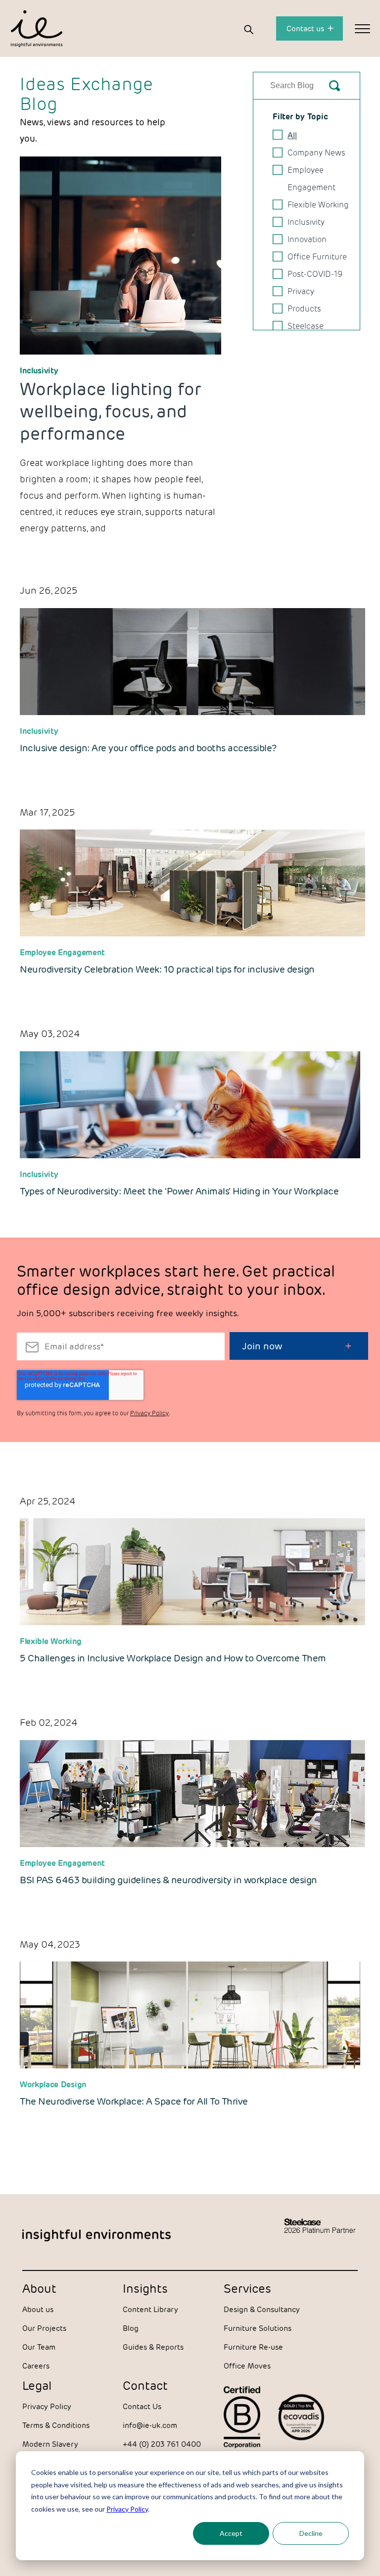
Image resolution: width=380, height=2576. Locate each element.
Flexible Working (318, 205)
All (292, 135)
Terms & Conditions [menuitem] (56, 2425)
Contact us (306, 28)
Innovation (307, 239)
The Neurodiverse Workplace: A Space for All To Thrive (134, 2101)
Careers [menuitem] (36, 2366)
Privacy (301, 291)
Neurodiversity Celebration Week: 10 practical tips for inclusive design (167, 969)
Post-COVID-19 (315, 274)
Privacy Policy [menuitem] (47, 2406)
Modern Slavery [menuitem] (50, 2444)
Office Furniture (317, 257)
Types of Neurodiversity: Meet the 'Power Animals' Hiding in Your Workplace (179, 1191)
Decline (311, 2533)
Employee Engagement (311, 179)
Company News (316, 153)
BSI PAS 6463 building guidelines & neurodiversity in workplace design (168, 1880)
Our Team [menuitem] (39, 2347)
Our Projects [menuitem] (44, 2328)
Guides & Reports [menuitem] (153, 2347)
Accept (231, 2533)
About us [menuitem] (38, 2309)
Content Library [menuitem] (150, 2309)
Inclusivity (39, 371)
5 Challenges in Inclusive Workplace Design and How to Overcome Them (173, 1658)
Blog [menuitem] (131, 2328)
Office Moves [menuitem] (247, 2366)
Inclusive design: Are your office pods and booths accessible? (148, 748)
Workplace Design (53, 2085)
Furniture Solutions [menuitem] (258, 2328)
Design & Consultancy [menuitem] (262, 2309)
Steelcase (306, 326)
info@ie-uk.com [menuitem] (150, 2425)
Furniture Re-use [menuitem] (253, 2347)
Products (304, 309)
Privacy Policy (127, 2509)
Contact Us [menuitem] (142, 2406)
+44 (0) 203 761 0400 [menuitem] (162, 2444)
